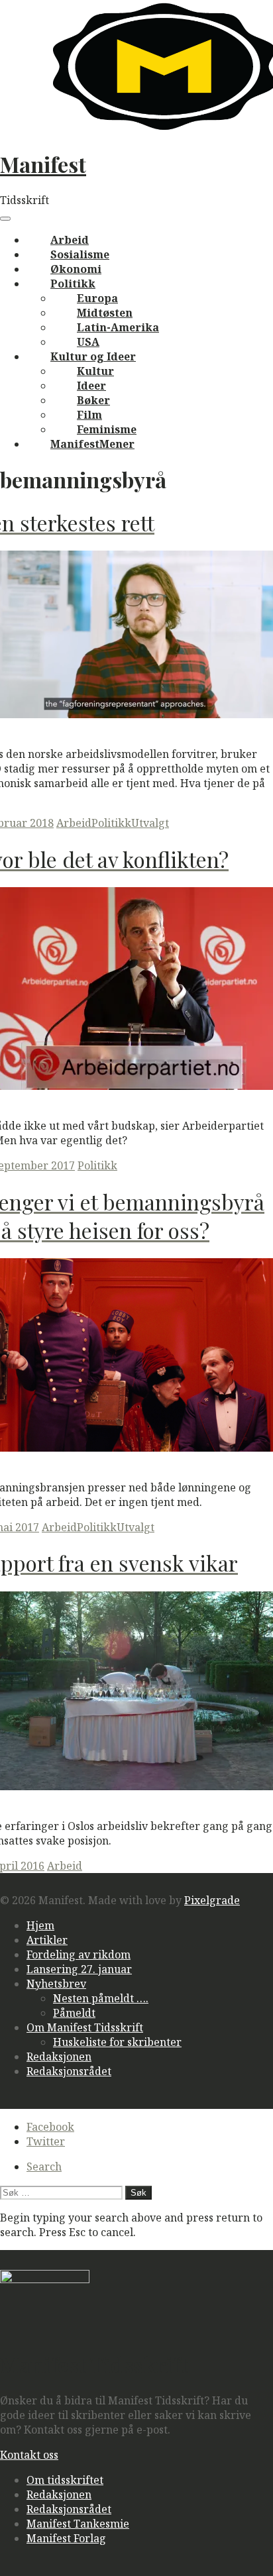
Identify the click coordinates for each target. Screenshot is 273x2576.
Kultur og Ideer (93, 356)
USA (88, 342)
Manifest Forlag (66, 2538)
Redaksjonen (59, 2057)
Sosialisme (80, 254)
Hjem (40, 1925)
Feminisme (107, 429)
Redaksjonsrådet (69, 2071)
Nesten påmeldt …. (101, 1998)
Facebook (50, 2127)
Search (44, 2167)
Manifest (43, 164)
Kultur (95, 371)
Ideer (91, 386)
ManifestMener (92, 444)
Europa (97, 298)
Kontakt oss (29, 2455)
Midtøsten (105, 313)
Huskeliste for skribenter (117, 2042)
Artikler (47, 1940)
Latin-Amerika (118, 327)
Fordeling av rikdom (79, 1955)
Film (89, 415)
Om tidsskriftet (65, 2480)
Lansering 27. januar (79, 1969)
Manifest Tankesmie (78, 2524)
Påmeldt (74, 2013)
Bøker (93, 400)
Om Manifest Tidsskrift (85, 2027)
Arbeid (70, 240)
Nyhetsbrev (56, 1984)
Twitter (46, 2141)
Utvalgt (150, 823)
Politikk (73, 284)
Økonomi (76, 269)
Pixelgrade (212, 1900)
